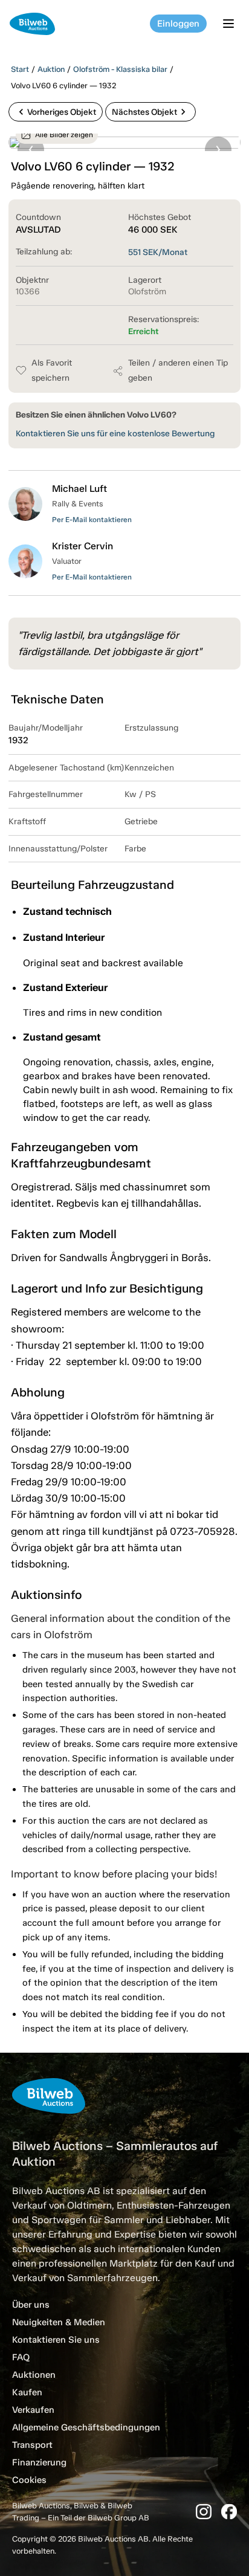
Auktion (51, 69)
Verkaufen (33, 2410)
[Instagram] (204, 2512)
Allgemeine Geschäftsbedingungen (86, 2427)
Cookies (29, 2480)
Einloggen (178, 24)
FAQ (21, 2357)
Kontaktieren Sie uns (56, 2340)
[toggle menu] (230, 24)
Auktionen (34, 2375)
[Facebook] (229, 2512)
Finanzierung (39, 2462)
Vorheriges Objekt (56, 112)
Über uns (31, 2305)
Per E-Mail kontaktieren (92, 520)
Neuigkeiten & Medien (59, 2322)
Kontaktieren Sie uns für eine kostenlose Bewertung (115, 434)
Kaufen (27, 2392)
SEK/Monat (158, 252)
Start (20, 69)
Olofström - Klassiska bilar (120, 69)
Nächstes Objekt (150, 112)
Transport (32, 2445)
